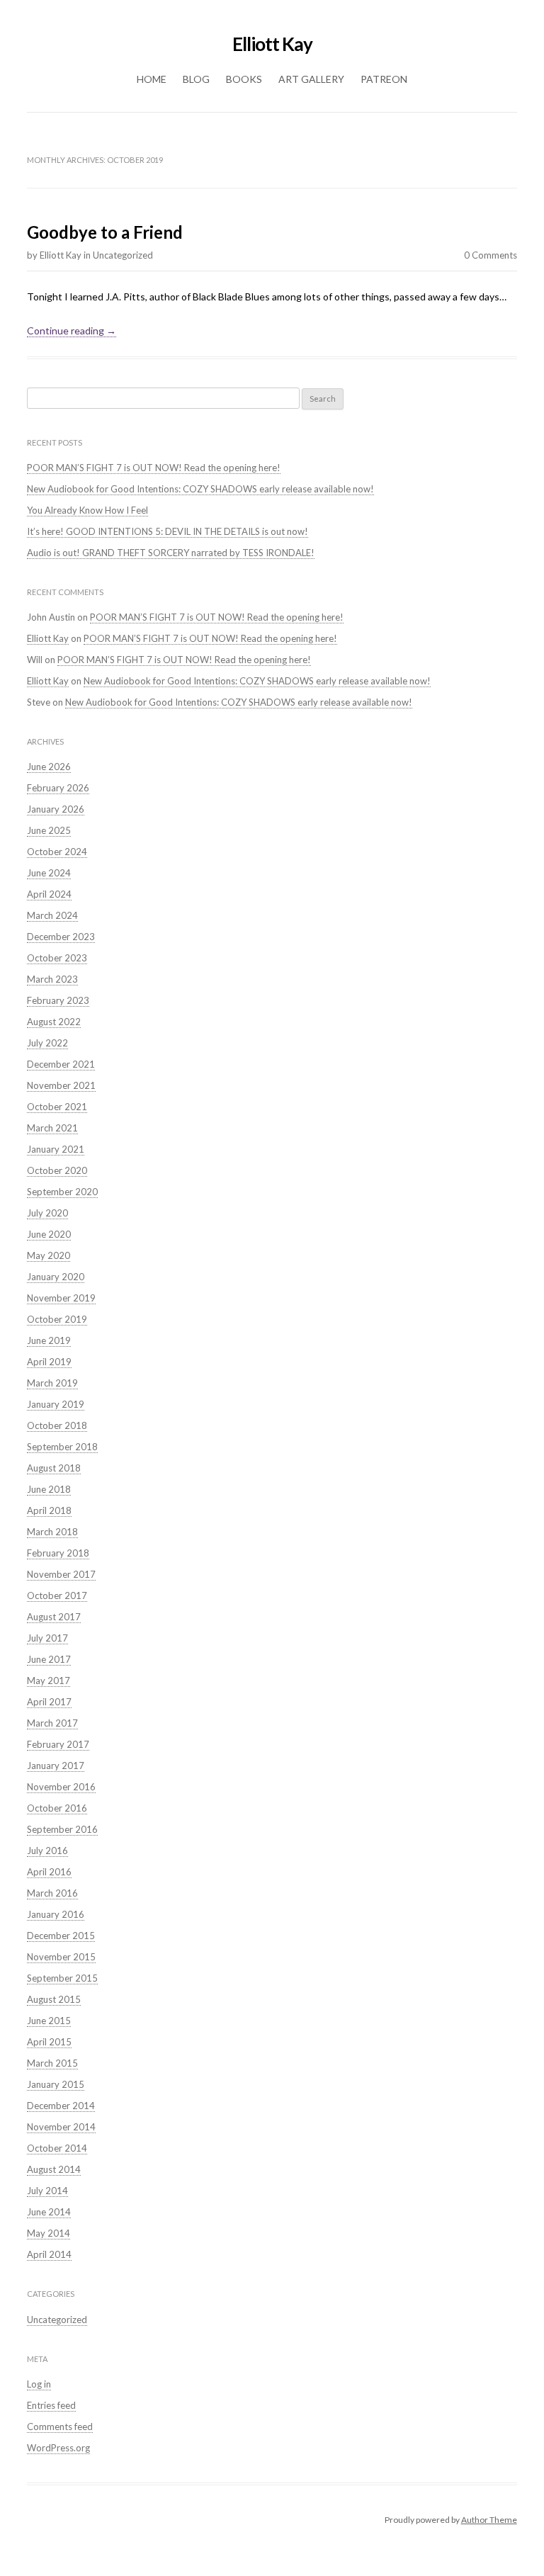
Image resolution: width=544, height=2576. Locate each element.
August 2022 (54, 1022)
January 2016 (56, 1914)
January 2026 (56, 809)
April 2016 (49, 1872)
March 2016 (52, 1893)
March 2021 (52, 1128)
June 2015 (49, 2021)
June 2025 (49, 830)
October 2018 (57, 1425)
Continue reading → (72, 331)
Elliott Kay (272, 44)
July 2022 (47, 1043)
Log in (39, 2384)
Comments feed (60, 2427)
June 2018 (49, 1489)
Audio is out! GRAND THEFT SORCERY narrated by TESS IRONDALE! (171, 553)
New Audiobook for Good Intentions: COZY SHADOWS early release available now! (200, 489)
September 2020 (62, 1192)
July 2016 (47, 1851)
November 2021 (61, 1085)
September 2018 (62, 1447)
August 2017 (54, 1617)
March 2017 (52, 1723)
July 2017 (47, 1638)
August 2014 (54, 2169)
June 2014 (49, 2212)
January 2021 (56, 1149)
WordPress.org (58, 2448)
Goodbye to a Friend (105, 232)
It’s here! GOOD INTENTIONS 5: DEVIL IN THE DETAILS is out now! (168, 531)
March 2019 (52, 1383)
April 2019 (49, 1362)
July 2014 (47, 2191)
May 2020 (49, 1255)
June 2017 (49, 1659)
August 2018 (54, 1468)
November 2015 (61, 1957)
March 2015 (52, 2063)
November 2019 (61, 1298)
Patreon (384, 79)
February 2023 (58, 1000)
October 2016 (57, 1808)
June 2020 (49, 1234)
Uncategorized (123, 255)
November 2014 (61, 2127)
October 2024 (57, 852)
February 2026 (58, 788)
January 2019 (56, 1404)
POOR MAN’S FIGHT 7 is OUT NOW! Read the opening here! (154, 468)
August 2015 (54, 1999)
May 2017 (49, 1680)
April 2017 (49, 1702)
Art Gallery (311, 79)
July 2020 (47, 1213)
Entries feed (51, 2405)
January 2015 (56, 2084)
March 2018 (52, 1532)
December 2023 (61, 937)
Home (152, 79)
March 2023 (52, 979)
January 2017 (56, 1766)
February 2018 (58, 1553)
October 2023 (57, 958)
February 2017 (58, 1744)
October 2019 (57, 1319)
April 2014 (49, 2254)
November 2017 (61, 1574)
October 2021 (57, 1107)
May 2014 (49, 2233)
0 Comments (491, 255)
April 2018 (49, 1510)
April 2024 (49, 894)
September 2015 (62, 1978)
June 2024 (49, 873)
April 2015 (49, 2042)
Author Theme (489, 2520)
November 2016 (61, 1787)
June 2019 (49, 1340)
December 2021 (61, 1064)
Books (244, 79)
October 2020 (57, 1170)
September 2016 (62, 1829)
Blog (196, 79)
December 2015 (61, 1936)
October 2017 (57, 1595)
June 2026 (49, 767)
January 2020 (56, 1277)
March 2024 (52, 915)
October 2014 (57, 2148)
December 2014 (61, 2106)
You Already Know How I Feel (87, 510)
